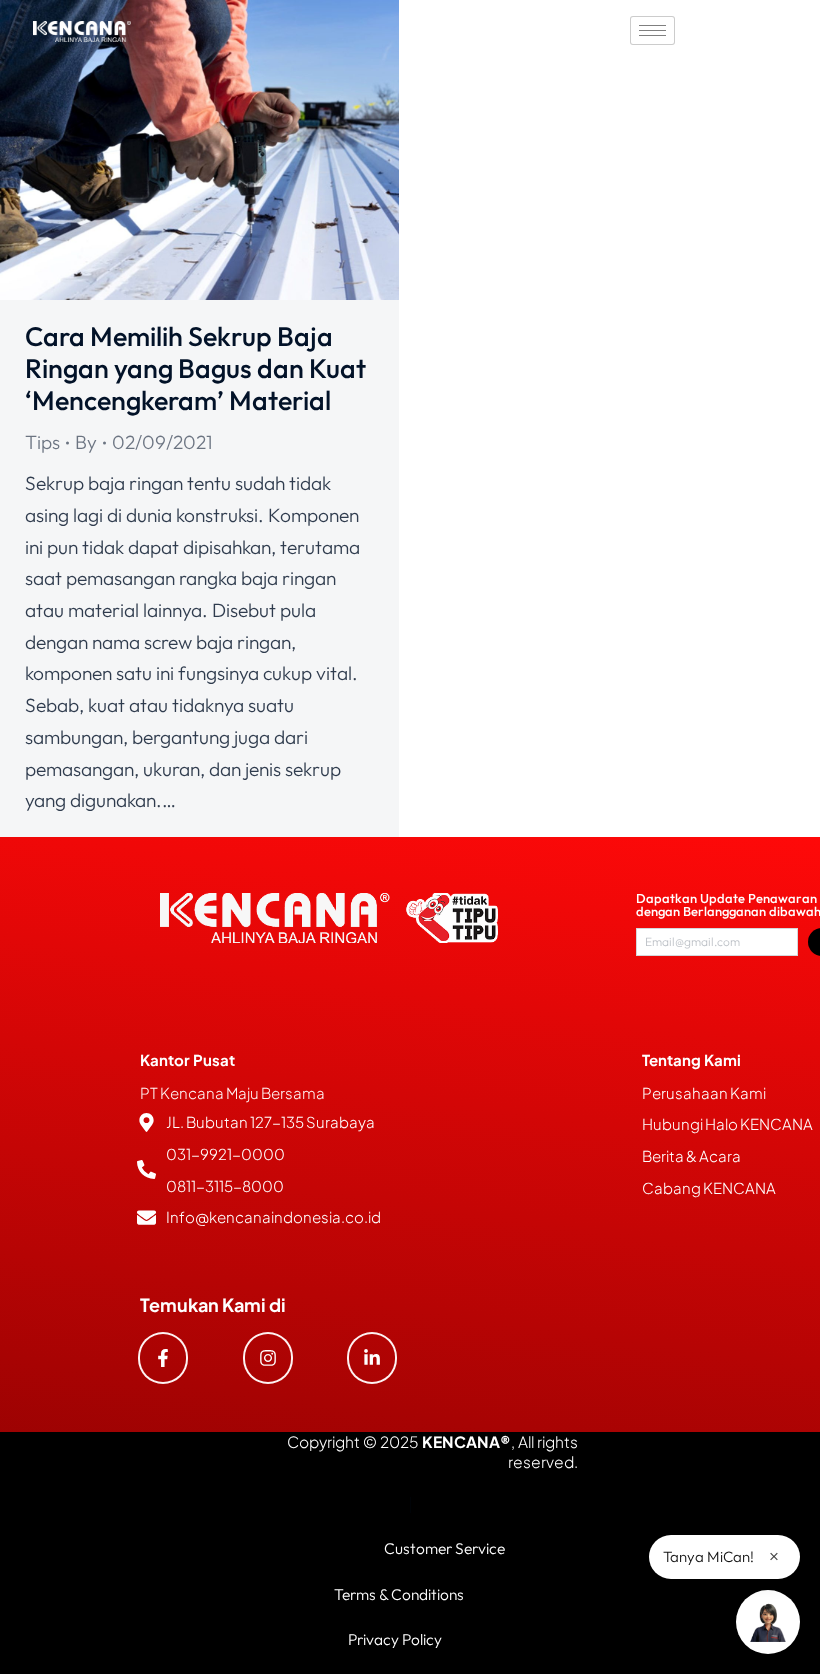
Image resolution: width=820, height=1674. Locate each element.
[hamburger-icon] (652, 30)
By (86, 442)
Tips (42, 442)
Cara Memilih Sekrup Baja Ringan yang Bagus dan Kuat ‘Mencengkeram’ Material (195, 368)
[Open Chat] (768, 1622)
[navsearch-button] (755, 30)
